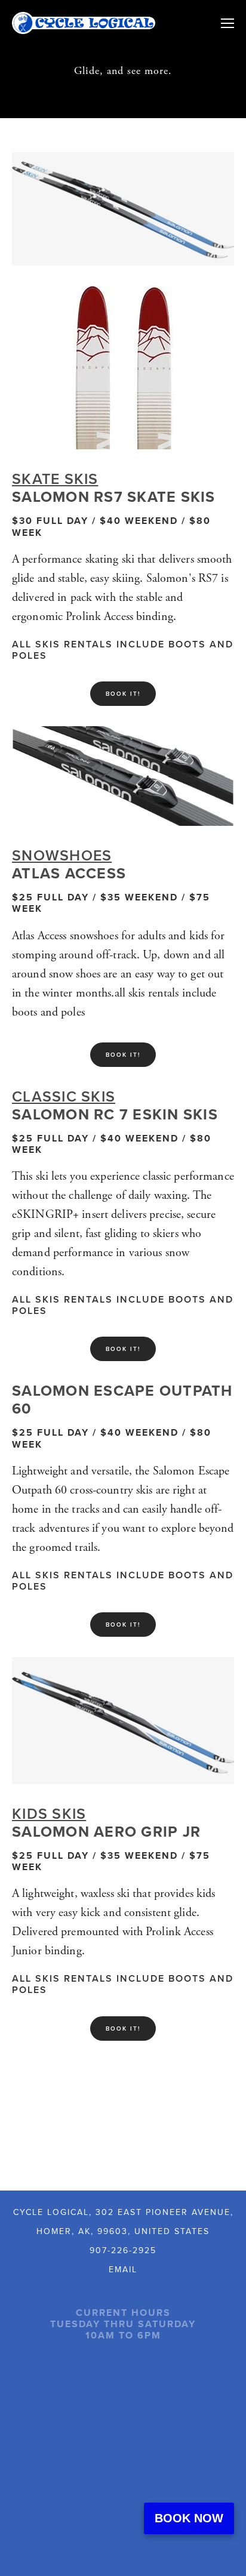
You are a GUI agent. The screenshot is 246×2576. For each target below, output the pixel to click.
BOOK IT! (123, 694)
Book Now (189, 2518)
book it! (123, 2029)
